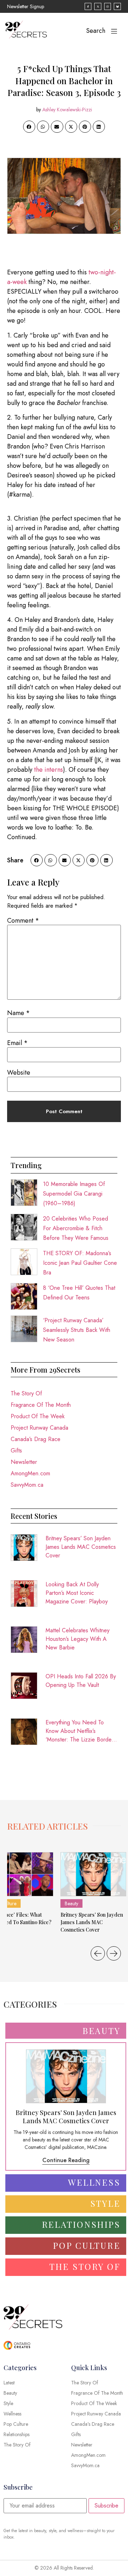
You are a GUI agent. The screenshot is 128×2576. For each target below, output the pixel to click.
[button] (29, 127)
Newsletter (24, 1462)
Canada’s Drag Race (36, 1439)
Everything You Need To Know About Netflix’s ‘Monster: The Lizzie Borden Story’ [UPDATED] (80, 1731)
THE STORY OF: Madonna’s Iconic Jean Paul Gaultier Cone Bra (80, 1263)
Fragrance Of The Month (41, 1405)
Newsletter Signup (26, 6)
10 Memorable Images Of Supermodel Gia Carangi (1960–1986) (74, 1194)
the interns (49, 770)
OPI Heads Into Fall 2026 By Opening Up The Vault (81, 1681)
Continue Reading (66, 2160)
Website (19, 1073)
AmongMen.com (30, 1473)
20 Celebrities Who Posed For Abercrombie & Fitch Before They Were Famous (76, 1228)
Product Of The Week (38, 1416)
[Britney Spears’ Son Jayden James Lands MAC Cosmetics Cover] (93, 1874)
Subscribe (106, 2506)
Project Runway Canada (39, 1428)
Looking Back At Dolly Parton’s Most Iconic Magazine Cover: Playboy (77, 1593)
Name (18, 1013)
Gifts (16, 1451)
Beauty (71, 1903)
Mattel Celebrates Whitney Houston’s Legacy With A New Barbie (78, 1639)
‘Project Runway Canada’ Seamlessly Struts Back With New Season (77, 1330)
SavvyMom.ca (27, 1485)
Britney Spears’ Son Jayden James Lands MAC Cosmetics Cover (81, 1547)
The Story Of (26, 1393)
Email (17, 1043)
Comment (23, 921)
